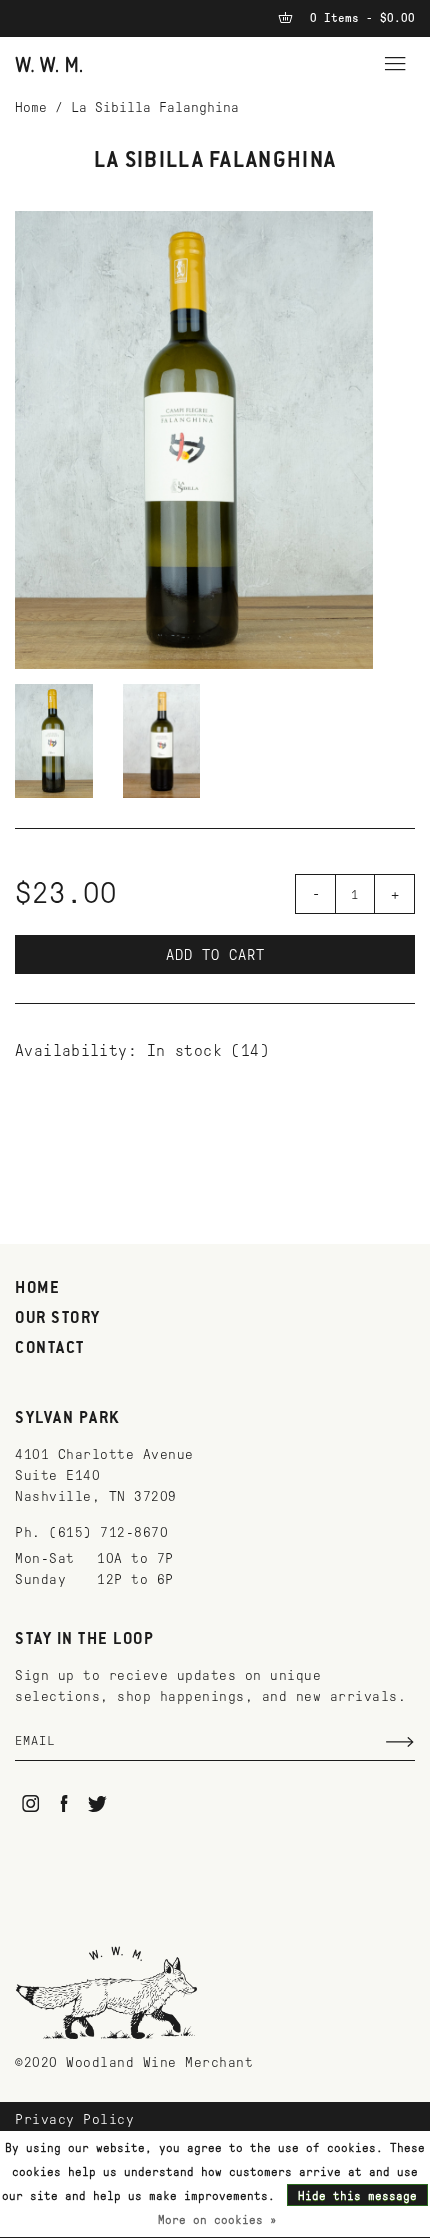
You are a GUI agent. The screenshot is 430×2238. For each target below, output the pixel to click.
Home (31, 107)
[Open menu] (395, 61)
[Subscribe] (400, 1742)
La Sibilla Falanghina (155, 107)
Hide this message (357, 2196)
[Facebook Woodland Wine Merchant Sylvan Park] (64, 1803)
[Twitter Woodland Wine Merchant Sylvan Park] (97, 1803)
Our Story (58, 1319)
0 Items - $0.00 (359, 18)
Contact (50, 1349)
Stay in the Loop (84, 1640)
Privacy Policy (74, 2119)
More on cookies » (217, 2220)
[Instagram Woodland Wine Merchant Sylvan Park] (30, 1803)
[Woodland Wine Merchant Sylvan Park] (49, 63)
